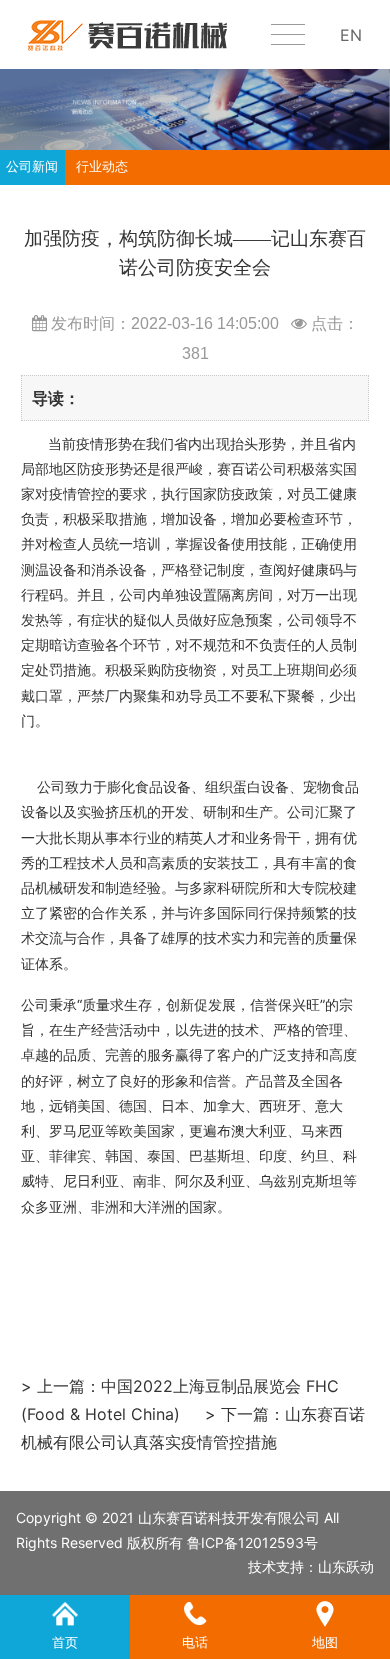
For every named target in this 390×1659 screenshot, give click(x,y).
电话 (195, 1611)
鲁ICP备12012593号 (252, 1542)
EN (351, 35)
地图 (325, 1611)
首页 (65, 1611)
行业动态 (102, 167)
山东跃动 (346, 1566)
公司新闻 (32, 167)
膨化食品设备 (149, 786)
